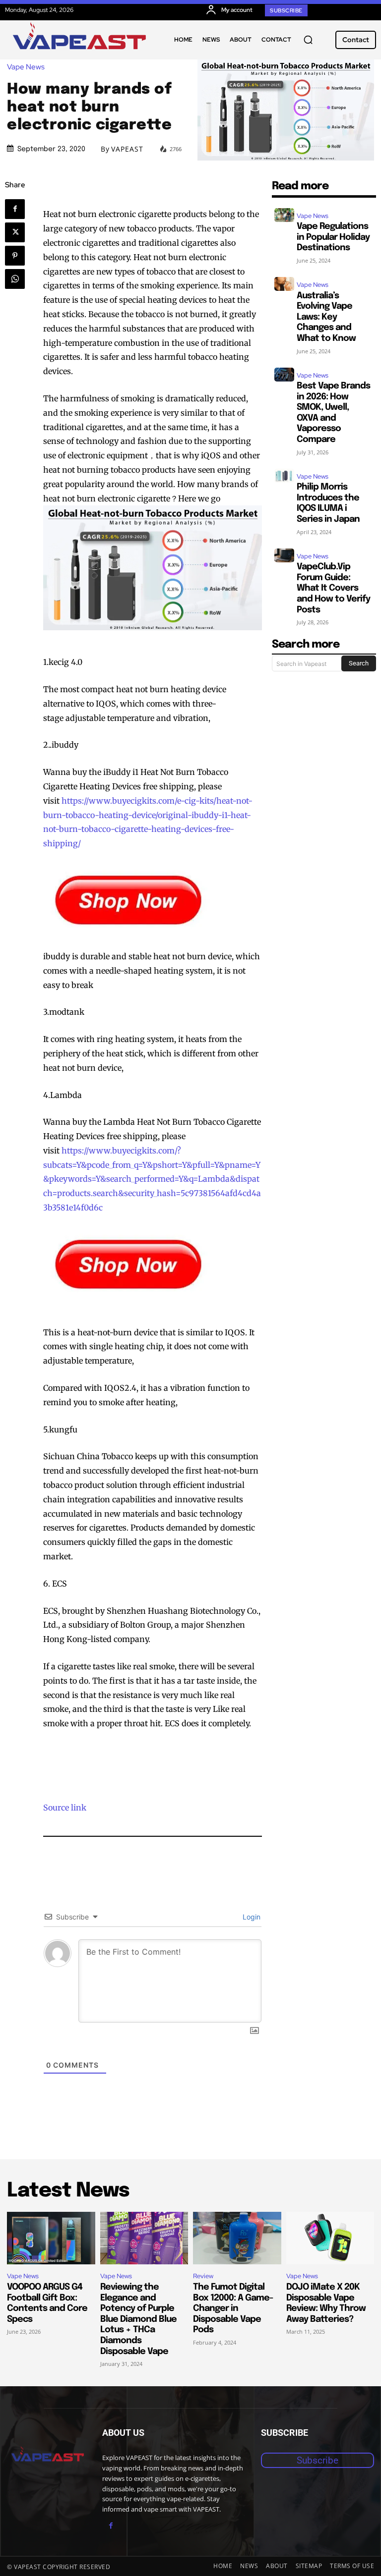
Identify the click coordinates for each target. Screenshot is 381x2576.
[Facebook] (15, 209)
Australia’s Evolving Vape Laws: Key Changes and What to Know (326, 317)
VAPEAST (127, 149)
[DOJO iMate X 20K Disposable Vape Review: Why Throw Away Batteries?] (330, 2238)
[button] (308, 40)
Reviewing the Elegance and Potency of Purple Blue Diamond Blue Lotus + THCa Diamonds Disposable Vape (138, 2319)
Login (251, 1917)
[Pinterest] (15, 256)
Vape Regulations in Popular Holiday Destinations (333, 237)
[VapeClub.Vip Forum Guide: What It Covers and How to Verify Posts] (284, 555)
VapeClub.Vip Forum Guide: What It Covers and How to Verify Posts (333, 588)
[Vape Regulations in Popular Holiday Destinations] (284, 215)
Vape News (26, 67)
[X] (15, 232)
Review (203, 2276)
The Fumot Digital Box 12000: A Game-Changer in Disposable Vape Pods (233, 2308)
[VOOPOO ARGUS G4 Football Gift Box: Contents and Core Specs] (51, 2238)
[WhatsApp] (15, 279)
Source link (65, 1808)
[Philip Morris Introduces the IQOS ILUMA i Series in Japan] (284, 476)
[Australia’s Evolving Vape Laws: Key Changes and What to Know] (284, 284)
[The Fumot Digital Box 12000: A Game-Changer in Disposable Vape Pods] (237, 2238)
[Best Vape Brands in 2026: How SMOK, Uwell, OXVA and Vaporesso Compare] (284, 375)
